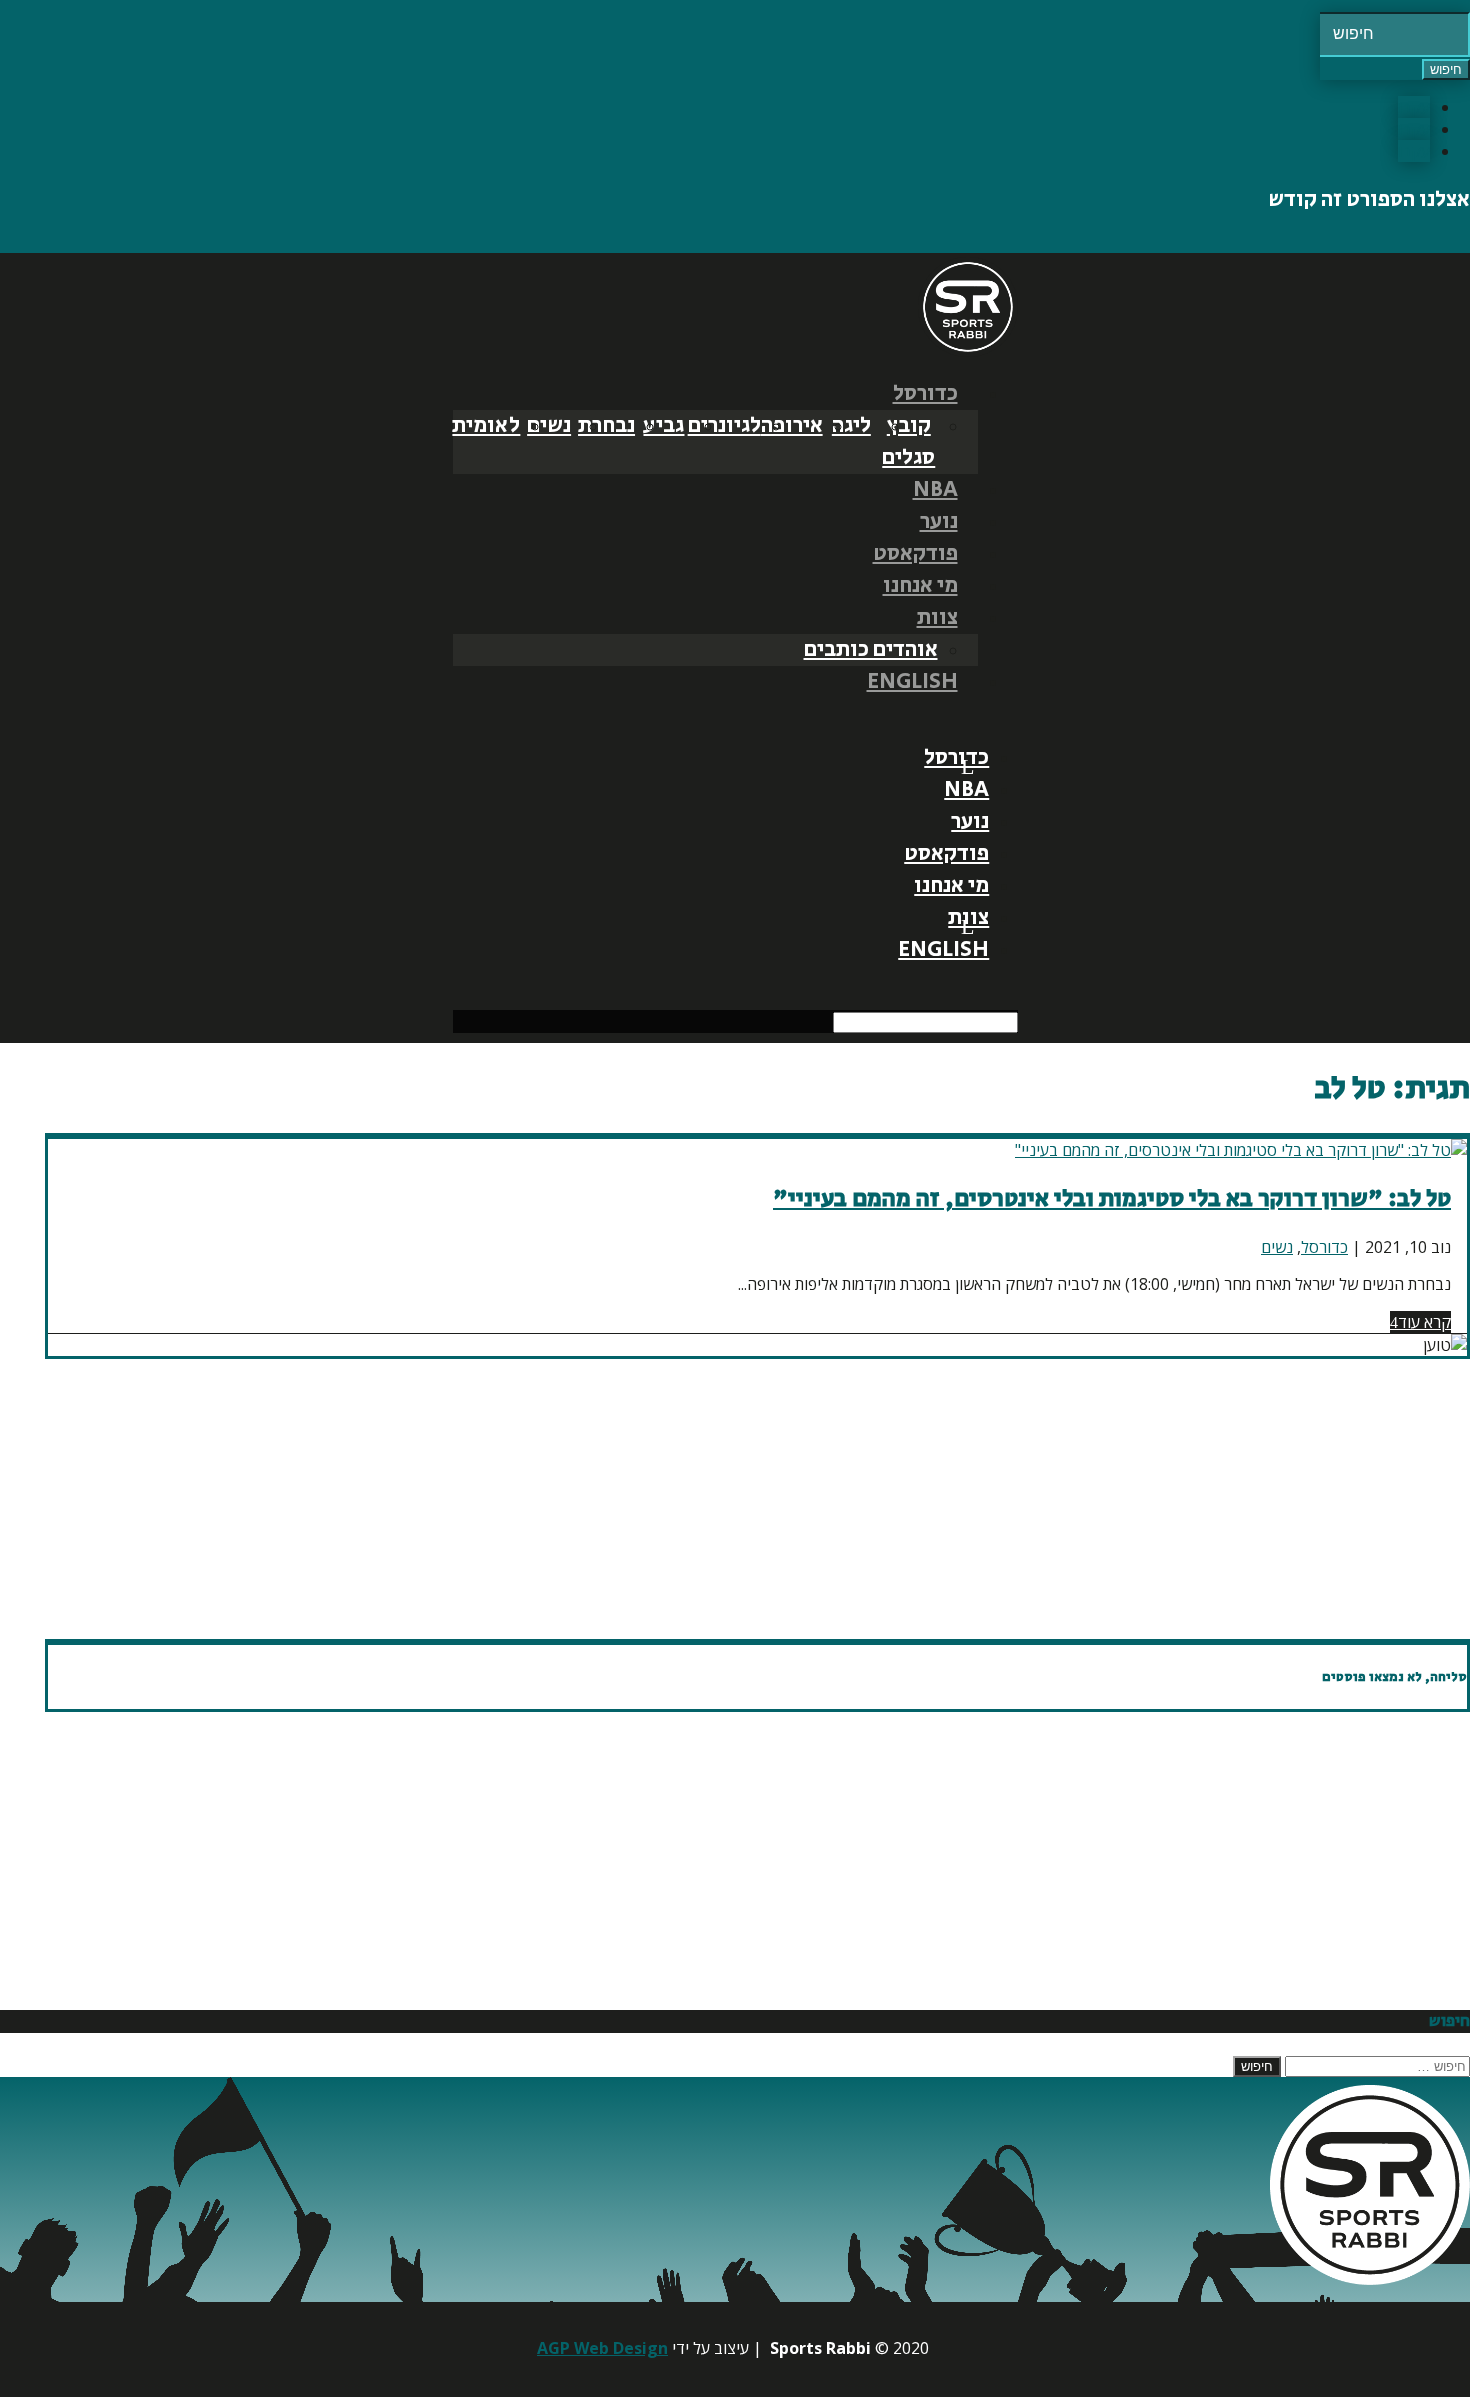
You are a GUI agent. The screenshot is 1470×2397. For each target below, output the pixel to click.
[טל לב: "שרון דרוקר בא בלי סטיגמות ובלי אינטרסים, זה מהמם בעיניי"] (1241, 1150)
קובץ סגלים (908, 442)
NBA (935, 490)
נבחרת (606, 426)
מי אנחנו (920, 586)
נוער (939, 522)
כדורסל (925, 394)
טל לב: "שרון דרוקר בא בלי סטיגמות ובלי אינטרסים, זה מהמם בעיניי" (1112, 1198)
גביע (663, 426)
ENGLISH (912, 682)
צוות (937, 618)
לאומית (486, 426)
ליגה (851, 426)
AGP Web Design (602, 2348)
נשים (549, 426)
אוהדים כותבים (871, 650)
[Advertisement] (870, 1499)
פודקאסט (915, 554)
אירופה (792, 426)
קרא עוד (1424, 1322)
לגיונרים (724, 426)
